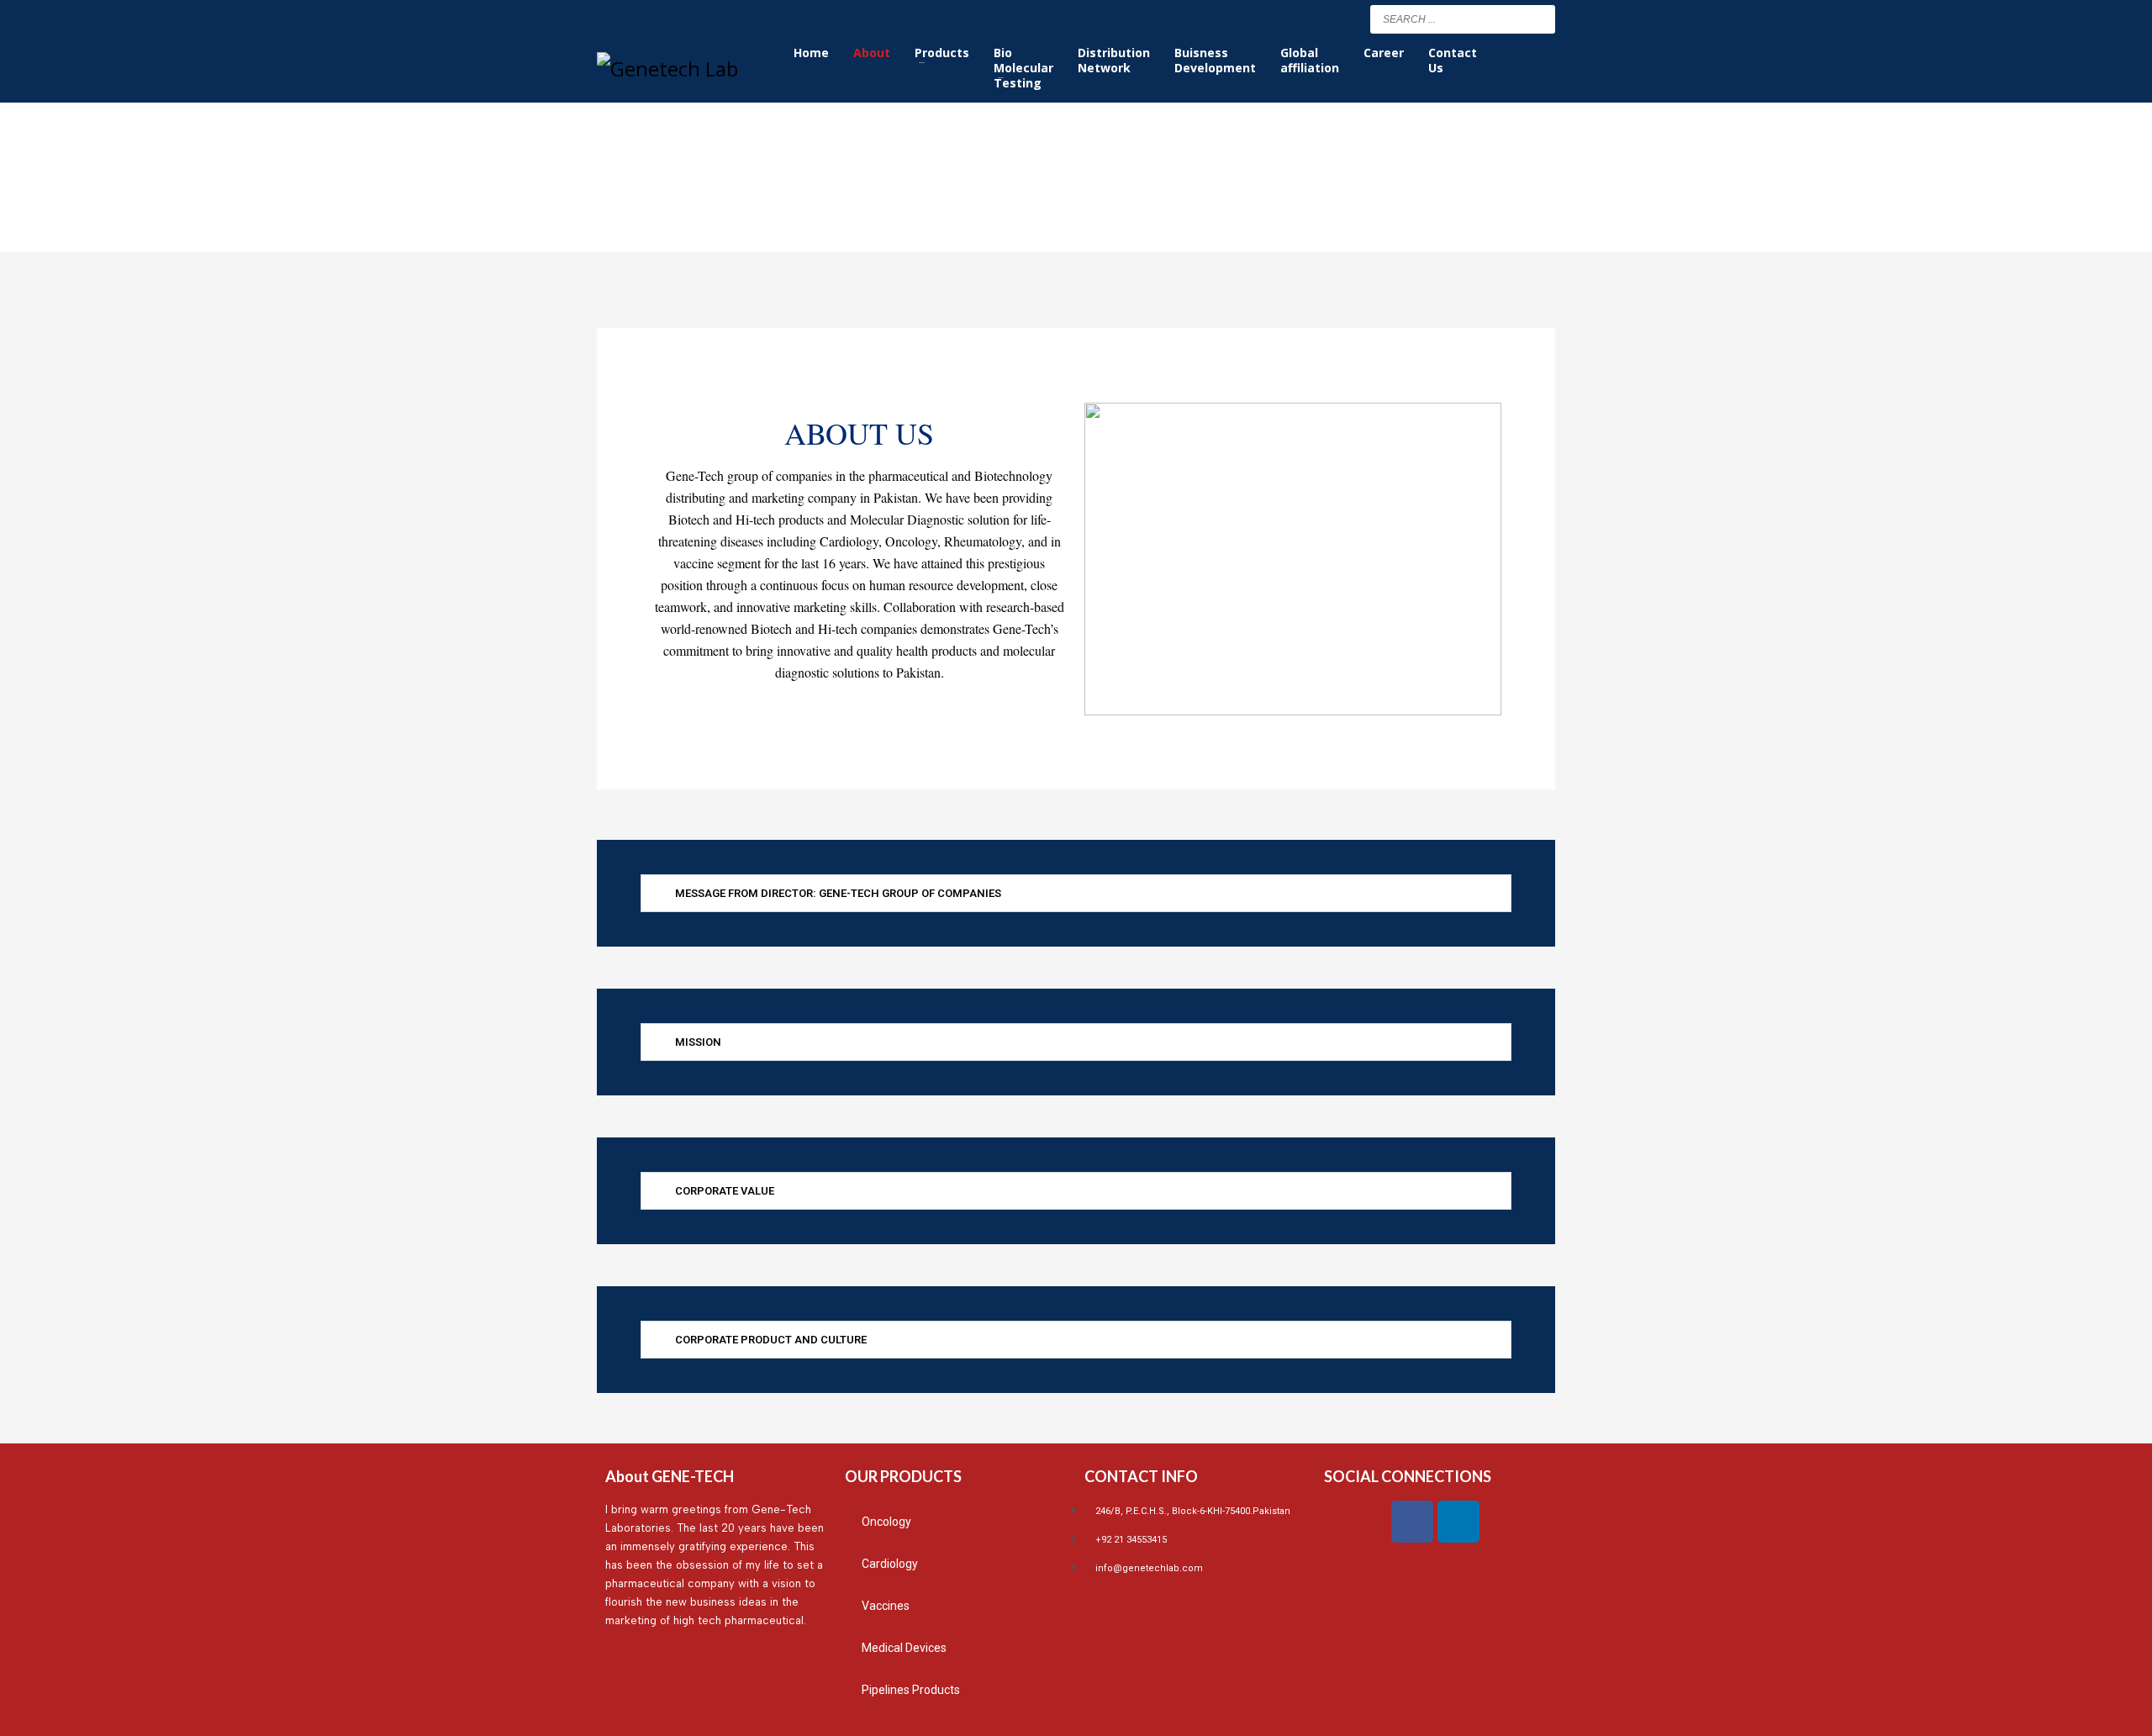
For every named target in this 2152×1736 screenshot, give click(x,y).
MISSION (698, 1042)
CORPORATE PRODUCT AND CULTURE (771, 1340)
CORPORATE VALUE (725, 1191)
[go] (1538, 18)
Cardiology (890, 1564)
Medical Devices (904, 1648)
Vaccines (886, 1606)
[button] (1076, 893)
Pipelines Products (911, 1690)
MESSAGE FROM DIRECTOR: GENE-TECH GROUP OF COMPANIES (838, 893)
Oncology (886, 1522)
